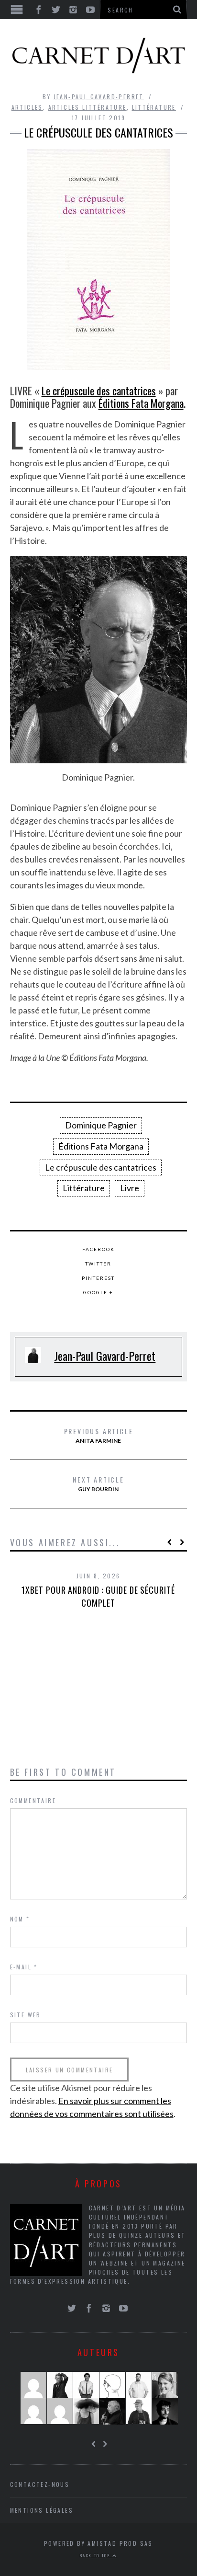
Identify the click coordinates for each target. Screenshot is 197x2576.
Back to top (96, 2555)
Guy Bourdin (98, 1483)
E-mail (24, 1967)
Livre (130, 1188)
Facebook (98, 1249)
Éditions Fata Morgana (141, 403)
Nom (20, 1919)
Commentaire (33, 1800)
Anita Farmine (99, 1435)
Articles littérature (88, 107)
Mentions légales (42, 2510)
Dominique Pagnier (101, 1125)
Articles (27, 107)
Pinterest (98, 1278)
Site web (26, 2015)
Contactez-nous (40, 2484)
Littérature (154, 107)
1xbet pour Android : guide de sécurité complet (98, 1596)
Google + (98, 1292)
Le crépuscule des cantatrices (99, 391)
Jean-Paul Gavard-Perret (99, 97)
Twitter (98, 1264)
